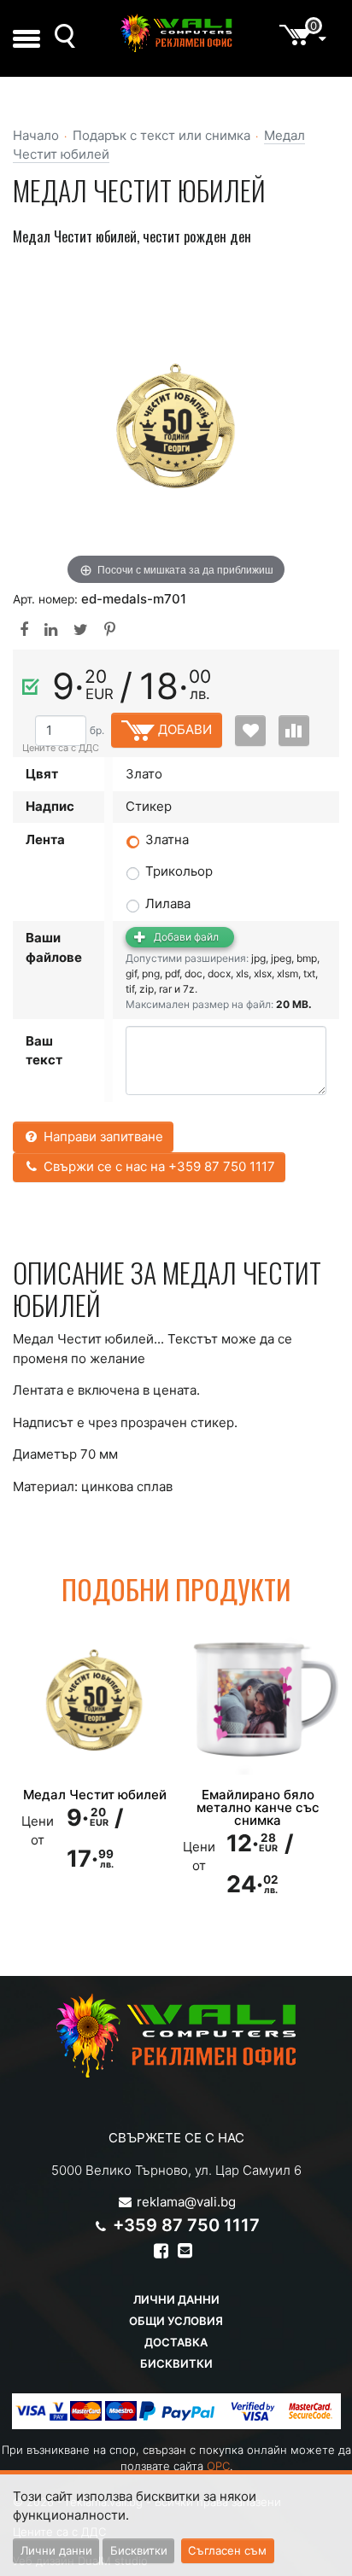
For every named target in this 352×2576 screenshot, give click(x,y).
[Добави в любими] (250, 731)
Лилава (168, 903)
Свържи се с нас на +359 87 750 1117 (158, 1166)
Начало (36, 135)
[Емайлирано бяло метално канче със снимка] (258, 1700)
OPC (218, 2466)
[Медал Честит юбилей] (94, 1700)
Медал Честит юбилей (95, 1795)
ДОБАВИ (183, 729)
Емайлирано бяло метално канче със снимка (258, 1807)
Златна (167, 839)
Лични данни (176, 2299)
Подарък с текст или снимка (161, 135)
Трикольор (179, 871)
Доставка (176, 2342)
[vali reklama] (176, 33)
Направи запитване (102, 1136)
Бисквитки (176, 2363)
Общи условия (176, 2321)
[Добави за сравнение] (294, 731)
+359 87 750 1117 (186, 2225)
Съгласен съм (227, 2550)
